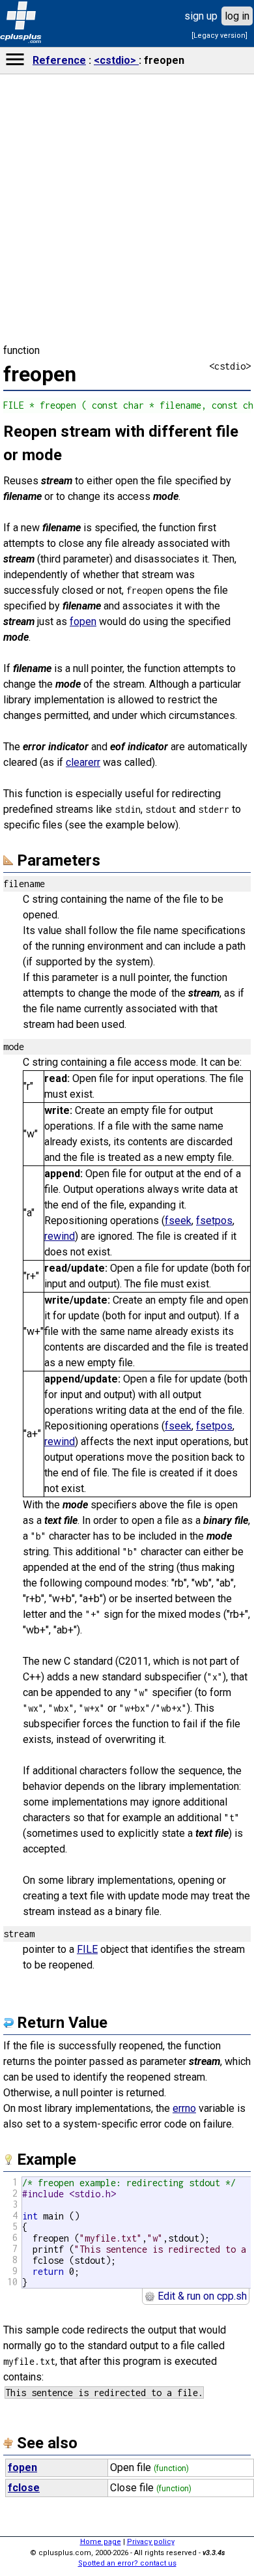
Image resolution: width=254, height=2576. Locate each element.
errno (184, 2108)
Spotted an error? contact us (127, 2563)
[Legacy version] (219, 36)
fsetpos (214, 1221)
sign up (201, 16)
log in (237, 16)
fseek (178, 1221)
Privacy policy (151, 2542)
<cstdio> (116, 60)
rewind (60, 1236)
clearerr (83, 762)
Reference (59, 60)
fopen (83, 622)
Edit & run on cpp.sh (201, 2296)
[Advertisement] (127, 1849)
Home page (101, 2542)
